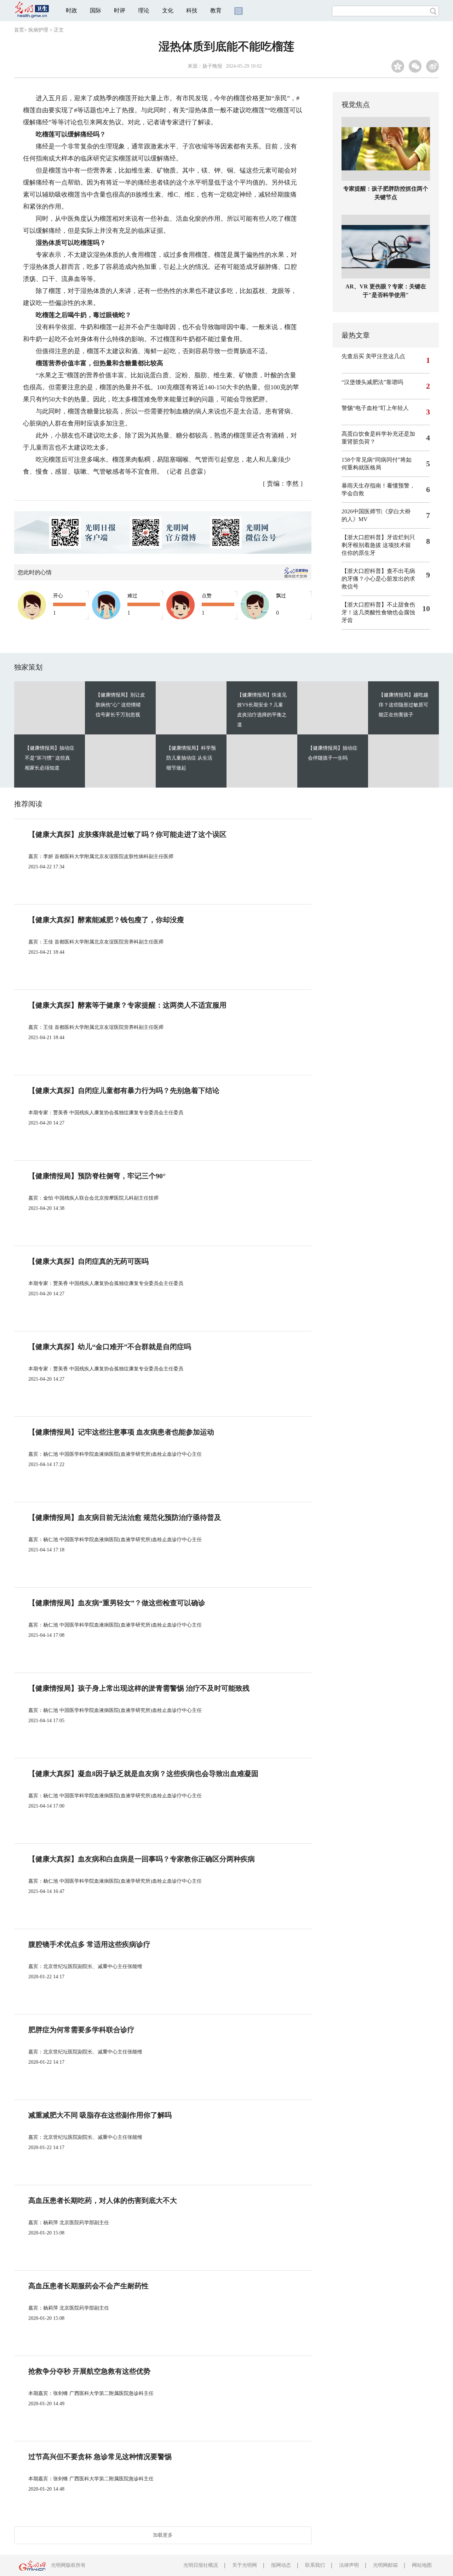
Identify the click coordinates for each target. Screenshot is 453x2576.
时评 (120, 10)
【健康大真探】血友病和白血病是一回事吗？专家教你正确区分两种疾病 (142, 1859)
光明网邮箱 (385, 2565)
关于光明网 (245, 2565)
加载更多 (163, 2535)
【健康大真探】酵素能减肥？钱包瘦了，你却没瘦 (106, 920)
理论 (144, 10)
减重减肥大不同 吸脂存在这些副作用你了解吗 (100, 2115)
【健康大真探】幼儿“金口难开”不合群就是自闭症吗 (110, 1347)
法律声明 (349, 2565)
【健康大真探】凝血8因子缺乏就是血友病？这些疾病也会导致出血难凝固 (143, 1774)
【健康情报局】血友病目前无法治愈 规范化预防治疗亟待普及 (125, 1517)
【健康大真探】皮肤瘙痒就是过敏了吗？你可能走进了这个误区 (127, 834)
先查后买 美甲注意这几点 (373, 356)
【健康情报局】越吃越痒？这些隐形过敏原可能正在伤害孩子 (403, 705)
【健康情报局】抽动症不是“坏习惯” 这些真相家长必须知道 (50, 758)
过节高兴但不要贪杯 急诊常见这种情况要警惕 (100, 2457)
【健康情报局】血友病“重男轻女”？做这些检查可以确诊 (117, 1603)
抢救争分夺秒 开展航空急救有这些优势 (89, 2371)
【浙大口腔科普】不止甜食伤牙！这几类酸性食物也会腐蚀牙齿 (378, 612)
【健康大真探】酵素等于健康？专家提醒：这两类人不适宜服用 (127, 1005)
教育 (216, 10)
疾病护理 (38, 30)
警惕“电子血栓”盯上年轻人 (375, 408)
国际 (96, 10)
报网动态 (281, 2565)
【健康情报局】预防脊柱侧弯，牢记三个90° (97, 1176)
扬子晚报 (212, 66)
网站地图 (422, 2565)
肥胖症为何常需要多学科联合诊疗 (81, 2030)
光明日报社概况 (201, 2565)
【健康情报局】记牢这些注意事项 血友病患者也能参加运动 (121, 1432)
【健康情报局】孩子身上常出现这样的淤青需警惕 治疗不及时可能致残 (139, 1688)
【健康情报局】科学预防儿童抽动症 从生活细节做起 (191, 758)
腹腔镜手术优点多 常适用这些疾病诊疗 (89, 1944)
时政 (71, 10)
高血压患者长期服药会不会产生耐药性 (88, 2286)
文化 (168, 10)
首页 (19, 30)
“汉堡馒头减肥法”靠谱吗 (372, 382)
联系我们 (315, 2565)
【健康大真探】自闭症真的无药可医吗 (88, 1261)
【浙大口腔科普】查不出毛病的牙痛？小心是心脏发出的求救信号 (378, 579)
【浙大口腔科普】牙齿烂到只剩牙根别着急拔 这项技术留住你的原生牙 (378, 545)
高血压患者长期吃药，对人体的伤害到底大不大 (103, 2200)
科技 (192, 10)
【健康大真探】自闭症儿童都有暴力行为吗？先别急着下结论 (124, 1090)
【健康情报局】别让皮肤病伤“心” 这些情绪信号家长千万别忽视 (120, 705)
